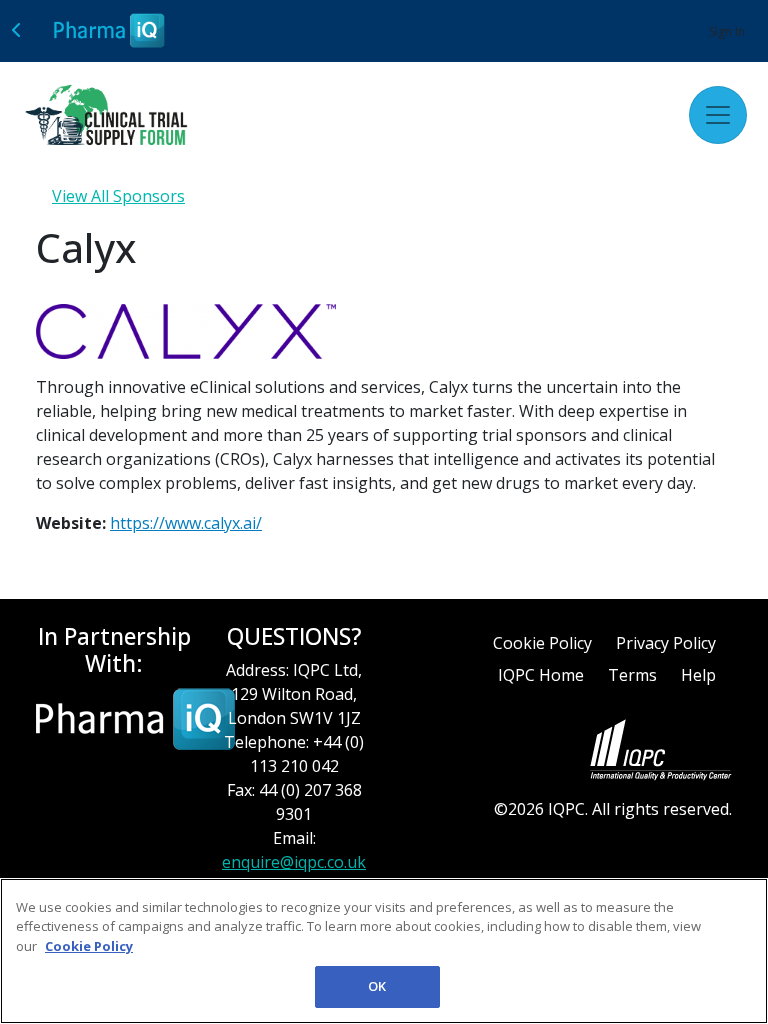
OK (377, 986)
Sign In (727, 31)
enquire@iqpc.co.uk (294, 862)
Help (698, 675)
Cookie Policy (542, 643)
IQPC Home (541, 675)
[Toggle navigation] (718, 115)
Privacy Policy (666, 643)
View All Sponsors (118, 196)
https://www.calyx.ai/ (186, 523)
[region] (384, 951)
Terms (632, 675)
